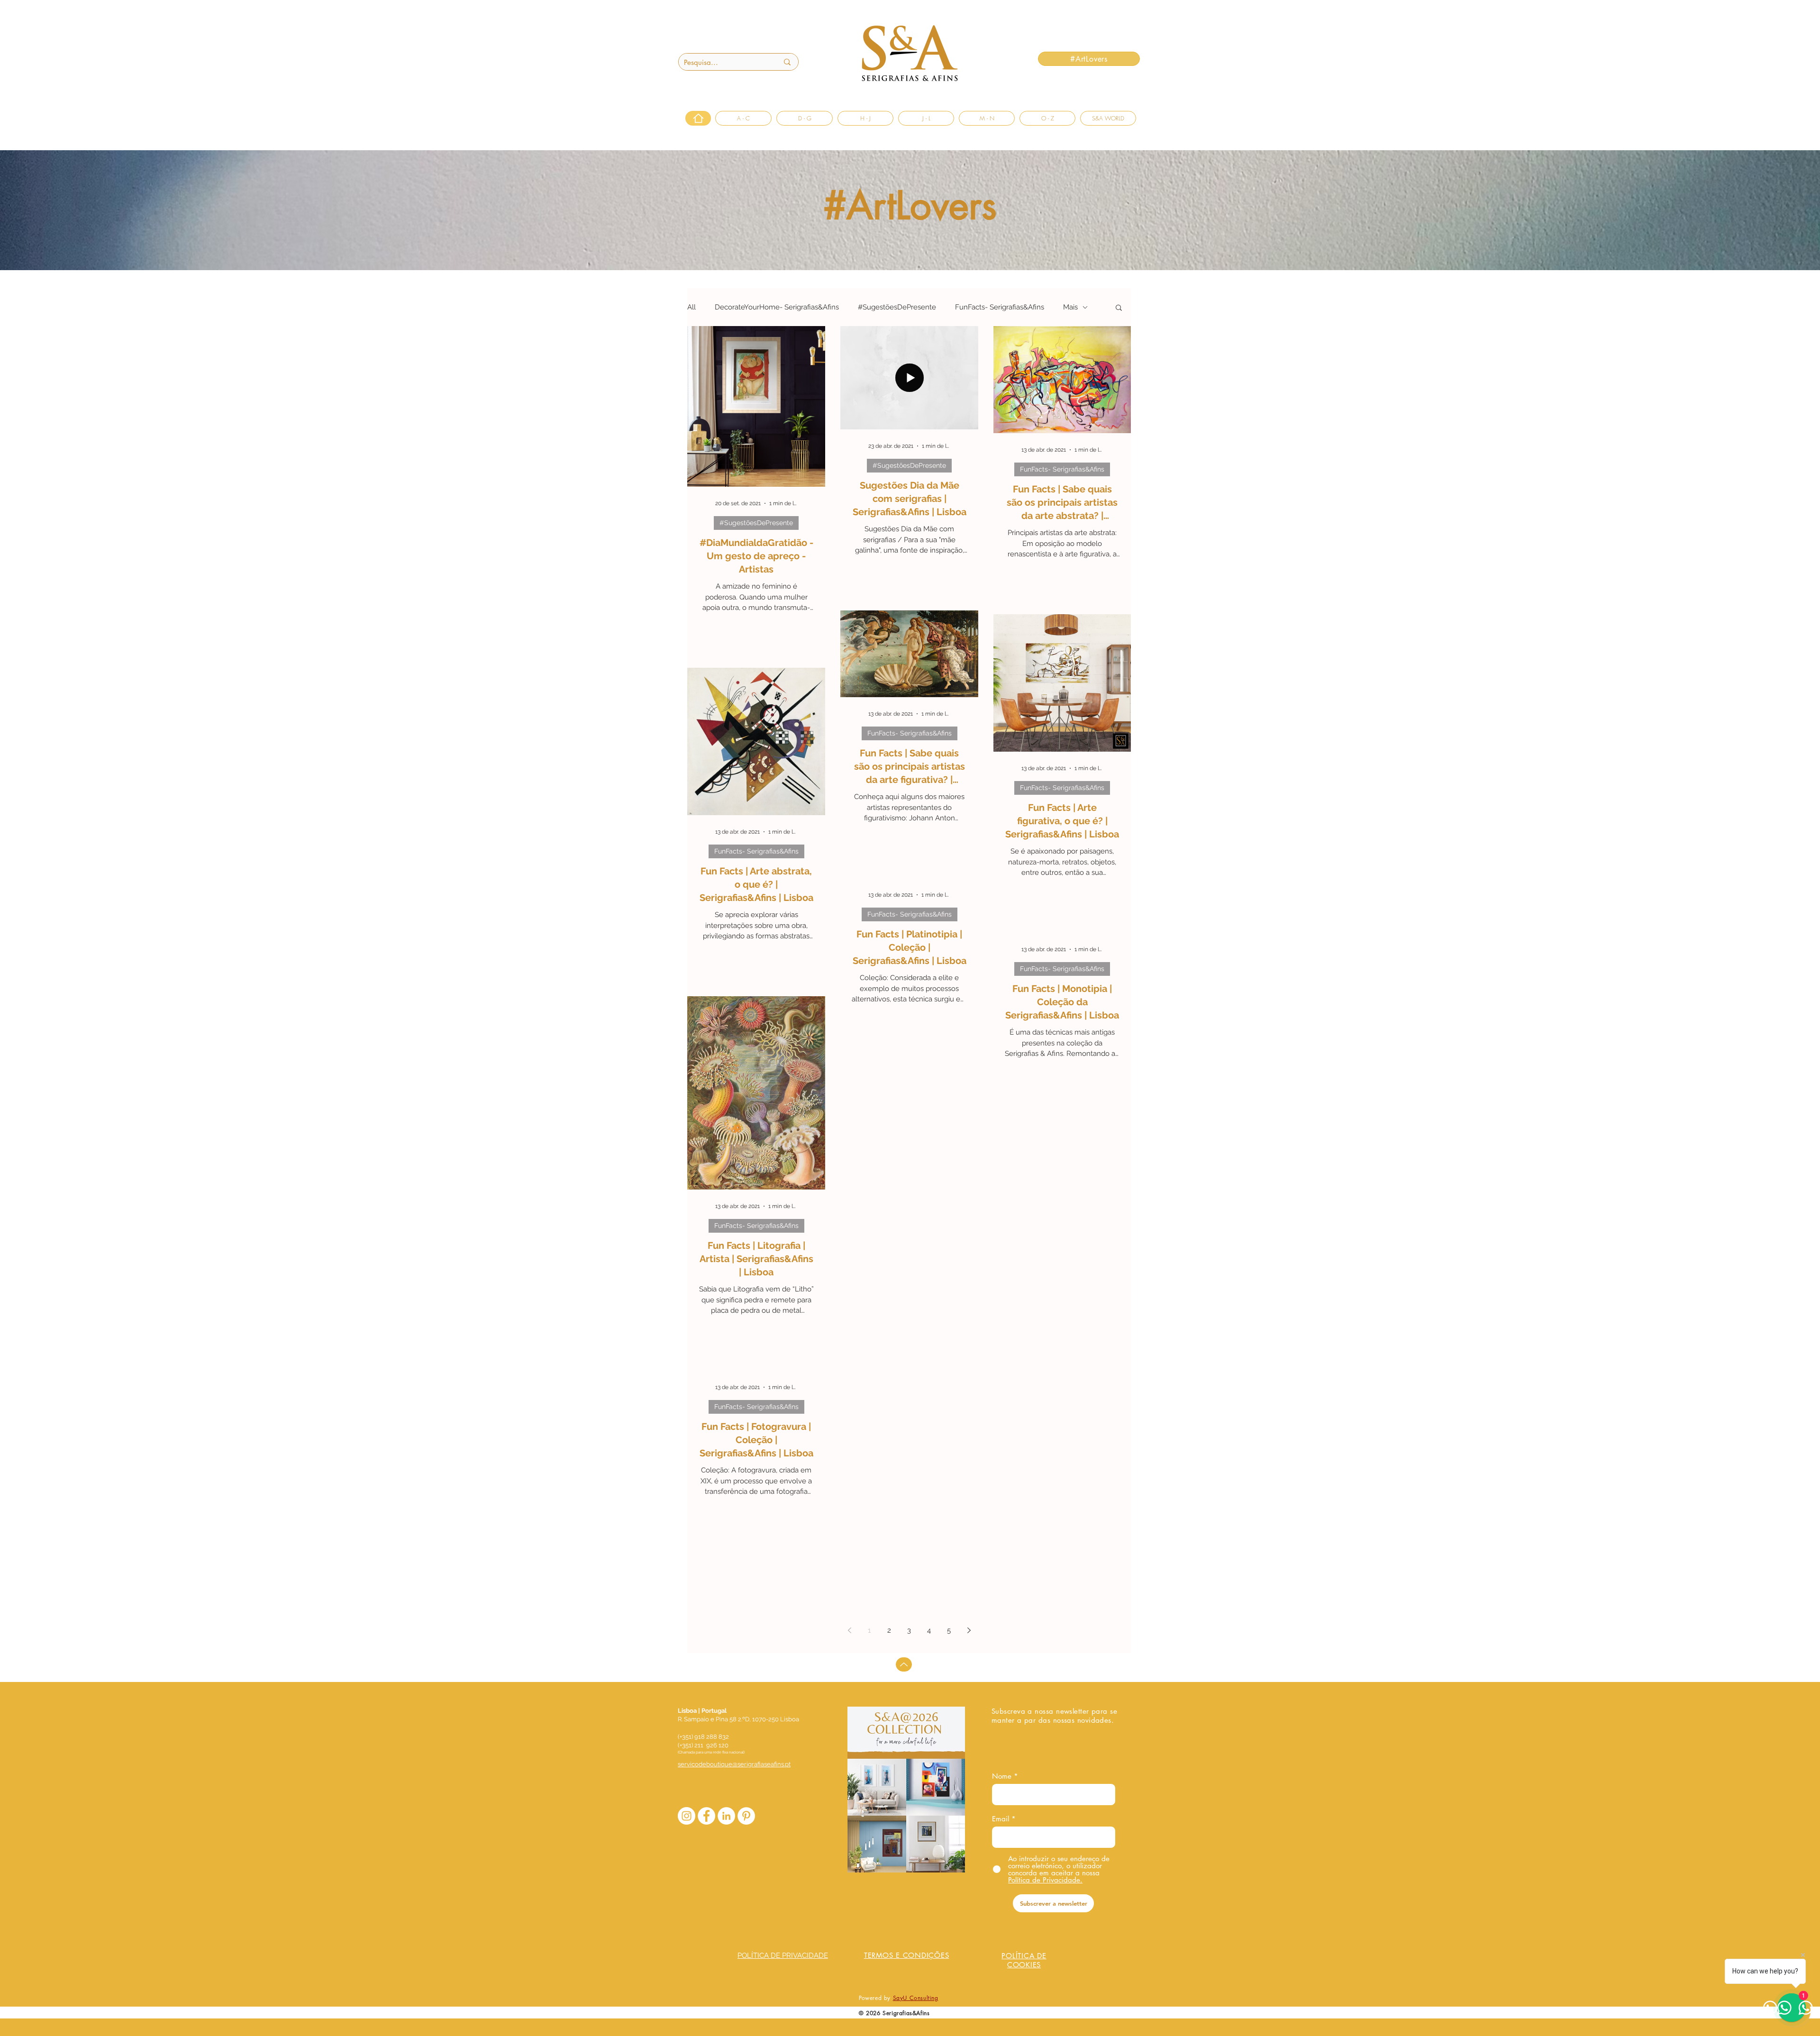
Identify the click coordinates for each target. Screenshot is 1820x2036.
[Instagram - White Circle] (687, 1816)
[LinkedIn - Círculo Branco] (726, 1816)
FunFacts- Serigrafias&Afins (1000, 307)
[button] (1119, 308)
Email (1001, 1819)
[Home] (698, 118)
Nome (1002, 1776)
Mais (1070, 307)
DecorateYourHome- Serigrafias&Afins (777, 307)
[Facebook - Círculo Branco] (706, 1816)
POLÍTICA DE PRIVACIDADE (783, 1955)
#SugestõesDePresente (897, 307)
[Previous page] (849, 1630)
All (692, 307)
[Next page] (969, 1630)
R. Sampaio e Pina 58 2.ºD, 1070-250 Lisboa (738, 1719)
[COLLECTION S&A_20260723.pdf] (906, 1791)
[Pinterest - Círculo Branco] (746, 1816)
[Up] (904, 1664)
